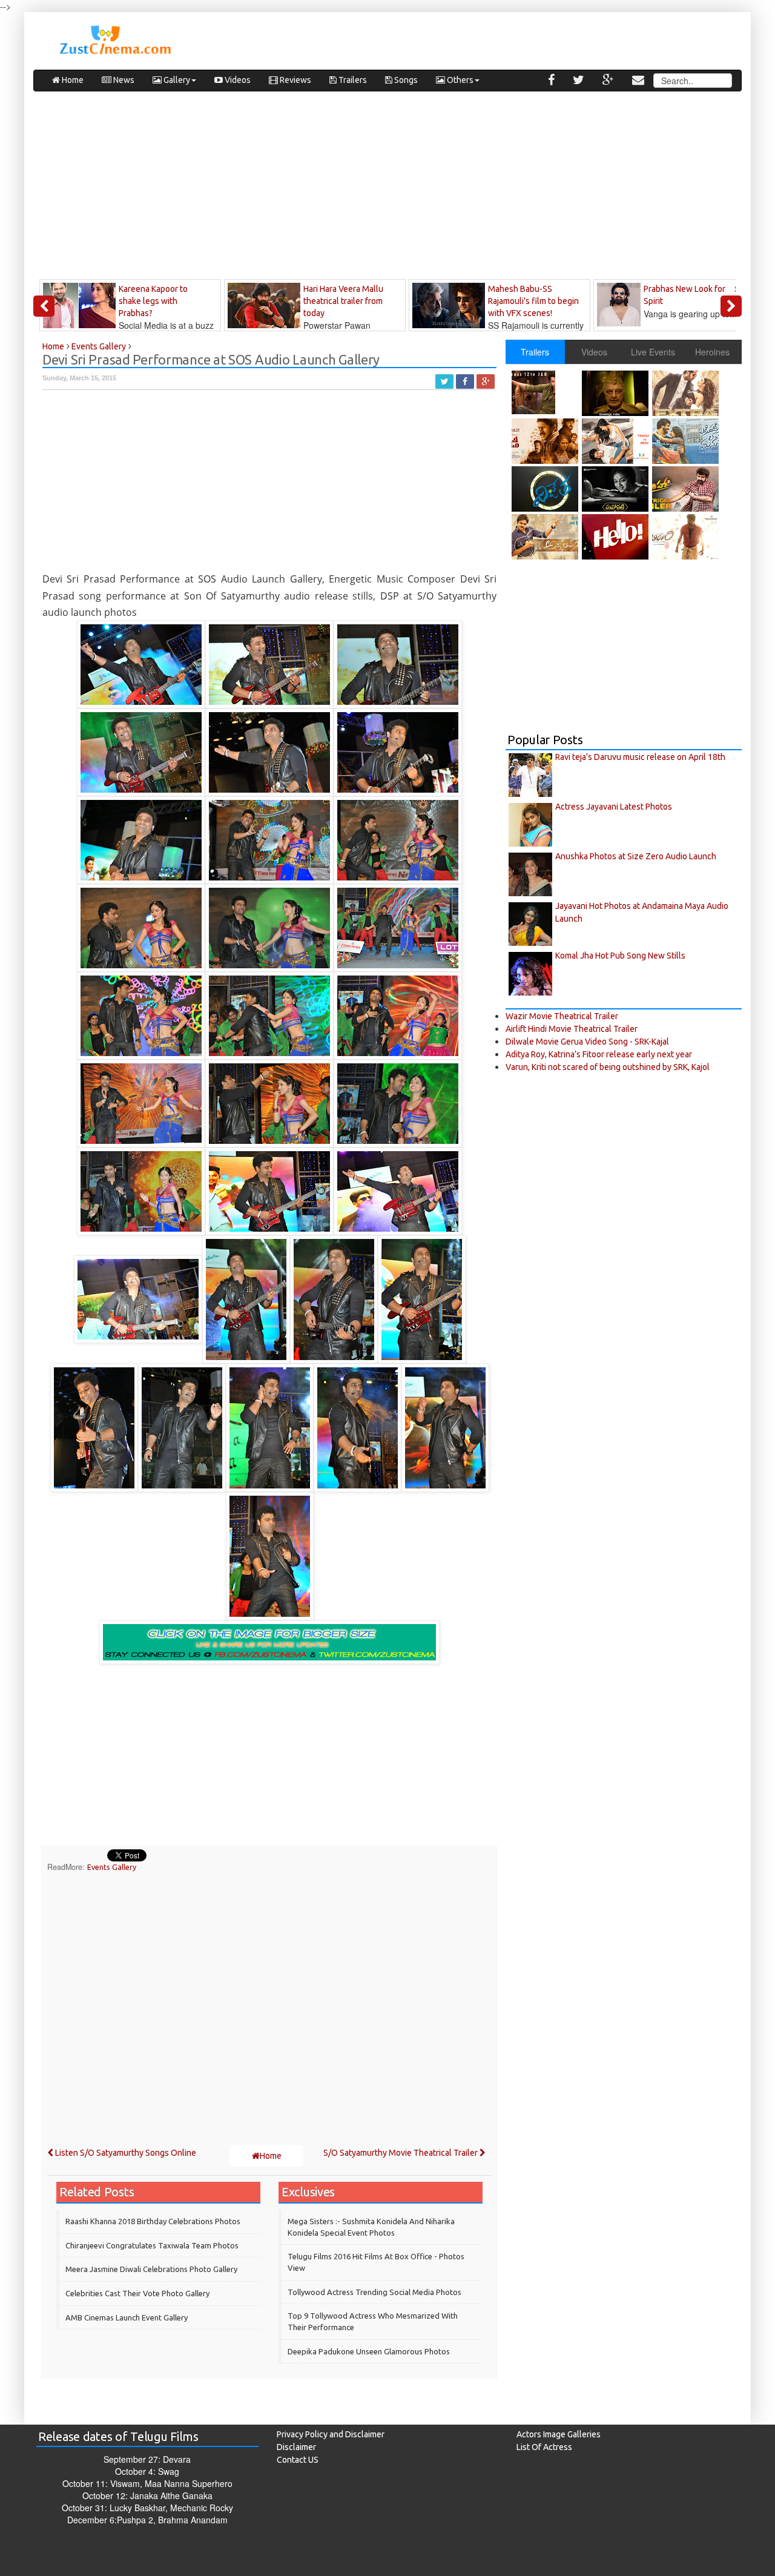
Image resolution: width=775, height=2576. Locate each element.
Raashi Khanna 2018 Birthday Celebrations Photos (153, 2221)
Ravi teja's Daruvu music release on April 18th (640, 757)
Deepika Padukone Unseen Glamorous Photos (369, 2351)
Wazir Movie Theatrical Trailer (562, 1016)
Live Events (653, 352)
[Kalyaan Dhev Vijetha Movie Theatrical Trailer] (546, 489)
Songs (405, 80)
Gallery (176, 80)
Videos (237, 80)
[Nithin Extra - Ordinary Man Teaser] (687, 393)
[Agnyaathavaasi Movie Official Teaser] (546, 537)
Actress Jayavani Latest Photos (614, 807)
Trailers (352, 80)
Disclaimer (296, 2447)
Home (72, 80)
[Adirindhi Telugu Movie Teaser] (687, 537)
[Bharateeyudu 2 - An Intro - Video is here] (617, 393)
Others (459, 80)
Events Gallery (112, 1867)
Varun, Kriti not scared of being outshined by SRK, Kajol (608, 1067)
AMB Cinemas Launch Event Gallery (127, 2317)
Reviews (295, 80)
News (123, 80)
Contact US (298, 2460)
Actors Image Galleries (559, 2434)
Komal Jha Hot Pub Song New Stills (620, 956)
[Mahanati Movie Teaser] (617, 489)
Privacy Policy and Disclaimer (331, 2434)
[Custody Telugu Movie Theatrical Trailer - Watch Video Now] (546, 441)
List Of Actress (544, 2447)
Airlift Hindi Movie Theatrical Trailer (572, 1029)
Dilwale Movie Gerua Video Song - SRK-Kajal (587, 1042)
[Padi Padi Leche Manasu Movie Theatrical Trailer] (687, 441)
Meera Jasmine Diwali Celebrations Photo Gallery (151, 2269)
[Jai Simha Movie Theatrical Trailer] (687, 489)
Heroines (712, 352)
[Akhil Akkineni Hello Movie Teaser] (617, 537)
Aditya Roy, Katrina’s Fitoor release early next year (599, 1054)
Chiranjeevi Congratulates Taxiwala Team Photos (152, 2245)
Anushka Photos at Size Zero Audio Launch (636, 856)
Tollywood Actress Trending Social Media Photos (374, 2292)
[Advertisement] (387, 188)
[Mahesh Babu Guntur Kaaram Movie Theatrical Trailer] (546, 392)
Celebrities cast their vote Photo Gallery (137, 2293)
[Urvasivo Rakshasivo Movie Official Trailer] (617, 441)
